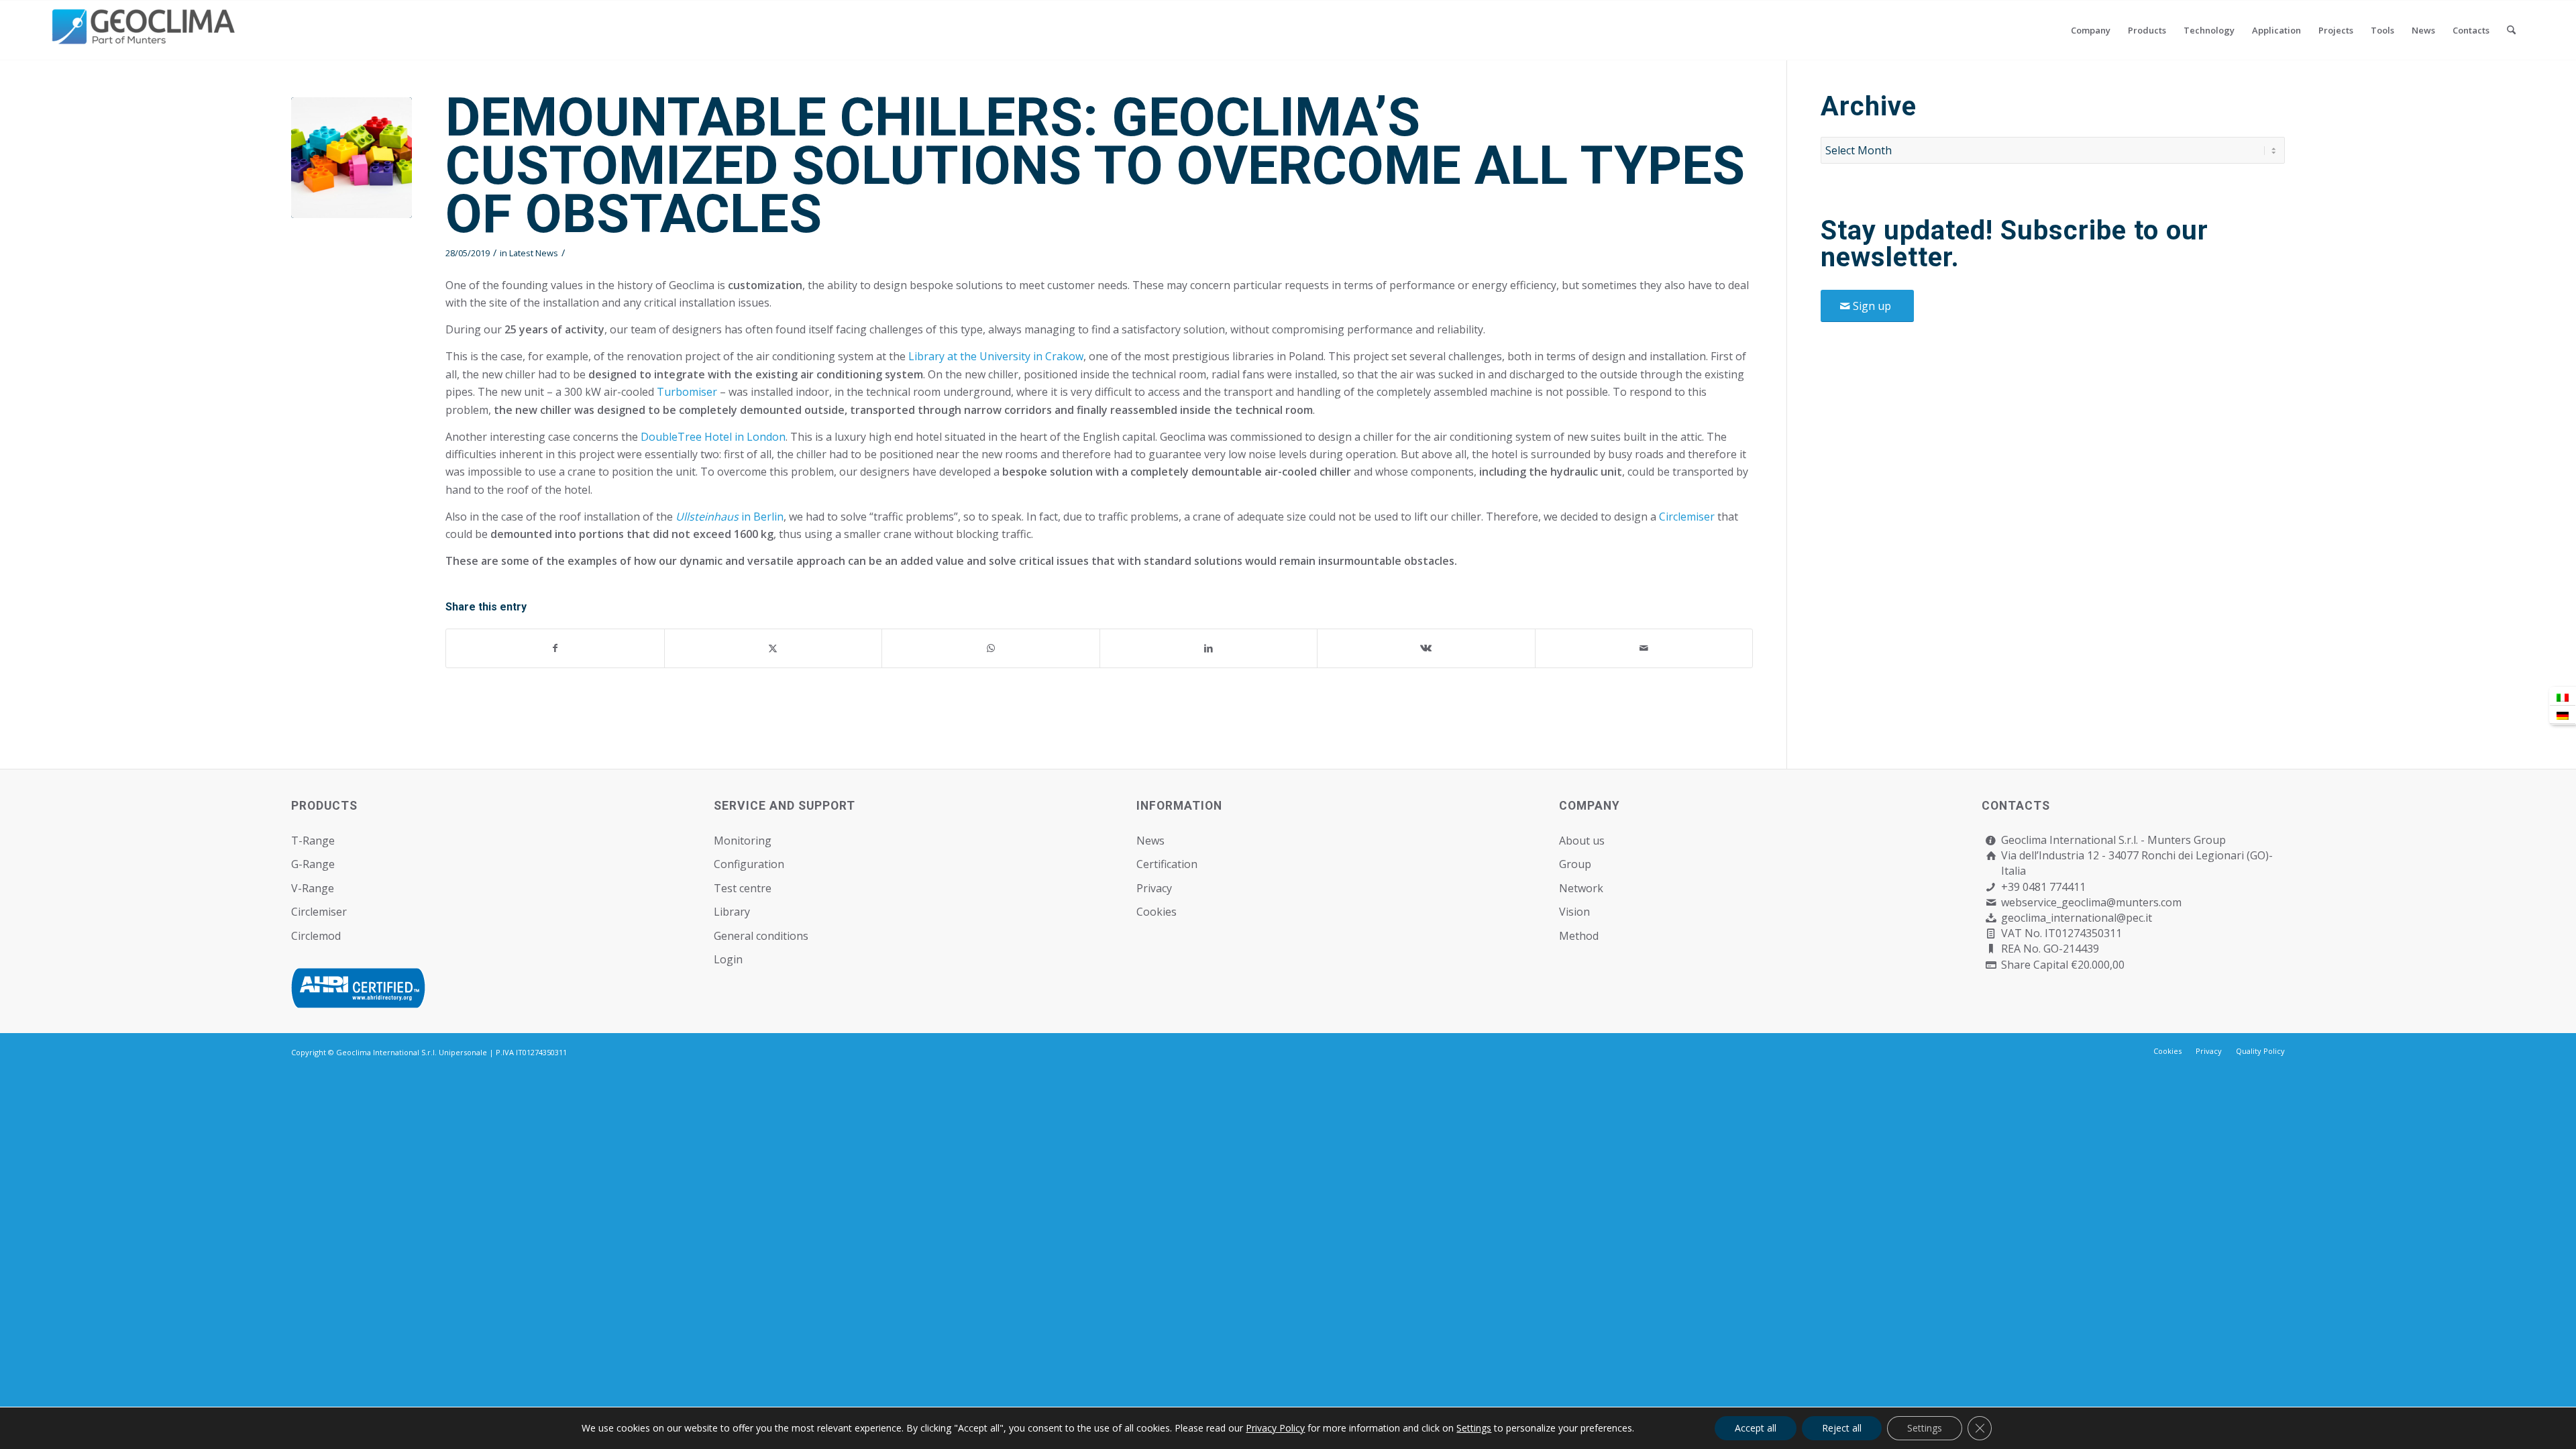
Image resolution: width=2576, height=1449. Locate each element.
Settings (1474, 1428)
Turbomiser (688, 392)
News (1150, 841)
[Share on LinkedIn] (1209, 648)
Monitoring (743, 841)
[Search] (2511, 30)
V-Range (313, 888)
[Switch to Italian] (2563, 697)
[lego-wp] (352, 158)
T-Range (313, 841)
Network (1581, 888)
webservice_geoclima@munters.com (2091, 902)
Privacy (1154, 888)
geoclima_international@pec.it (2077, 918)
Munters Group (2187, 840)
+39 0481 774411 (2043, 887)
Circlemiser (1687, 517)
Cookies (1157, 912)
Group (1575, 864)
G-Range (313, 864)
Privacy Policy (1275, 1428)
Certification (1167, 864)
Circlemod (316, 936)
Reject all (1842, 1428)
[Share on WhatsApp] (991, 648)
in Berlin (730, 517)
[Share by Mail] (1644, 648)
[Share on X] (773, 648)
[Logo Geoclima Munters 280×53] (146, 38)
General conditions (761, 936)
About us (1582, 841)
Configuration (749, 864)
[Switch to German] (2563, 715)
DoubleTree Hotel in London (713, 437)
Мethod (1579, 936)
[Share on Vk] (1426, 648)
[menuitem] (2091, 30)
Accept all (1756, 1428)
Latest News (534, 253)
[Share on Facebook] (555, 648)
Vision (1574, 912)
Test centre (743, 888)
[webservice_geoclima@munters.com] (1991, 903)
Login (728, 959)
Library (732, 912)
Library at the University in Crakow (996, 356)
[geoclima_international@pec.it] (1991, 918)
